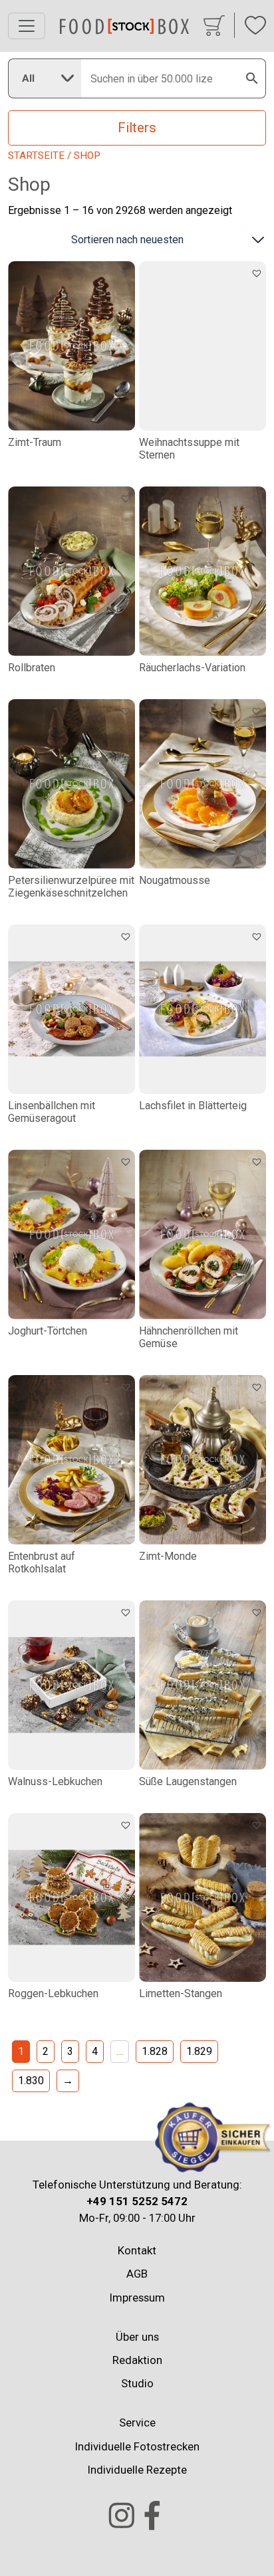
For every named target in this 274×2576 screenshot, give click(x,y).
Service (137, 2422)
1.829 (199, 2051)
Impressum (137, 2298)
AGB (137, 2274)
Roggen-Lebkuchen (53, 1993)
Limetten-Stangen (181, 1993)
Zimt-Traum (35, 442)
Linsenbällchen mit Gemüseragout (52, 1112)
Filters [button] (137, 128)
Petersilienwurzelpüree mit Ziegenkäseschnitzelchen (71, 887)
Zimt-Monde (168, 1556)
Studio (137, 2383)
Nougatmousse (175, 880)
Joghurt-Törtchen (48, 1331)
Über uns (137, 2337)
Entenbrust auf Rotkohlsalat (42, 1562)
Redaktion (137, 2360)
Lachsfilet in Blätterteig (193, 1106)
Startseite (36, 156)
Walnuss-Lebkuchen (55, 1781)
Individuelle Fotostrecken (137, 2446)
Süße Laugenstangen (188, 1781)
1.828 (155, 2051)
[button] (127, 272)
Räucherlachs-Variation (192, 668)
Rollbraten (32, 668)
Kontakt (137, 2250)
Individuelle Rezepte (137, 2470)
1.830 (31, 2081)
